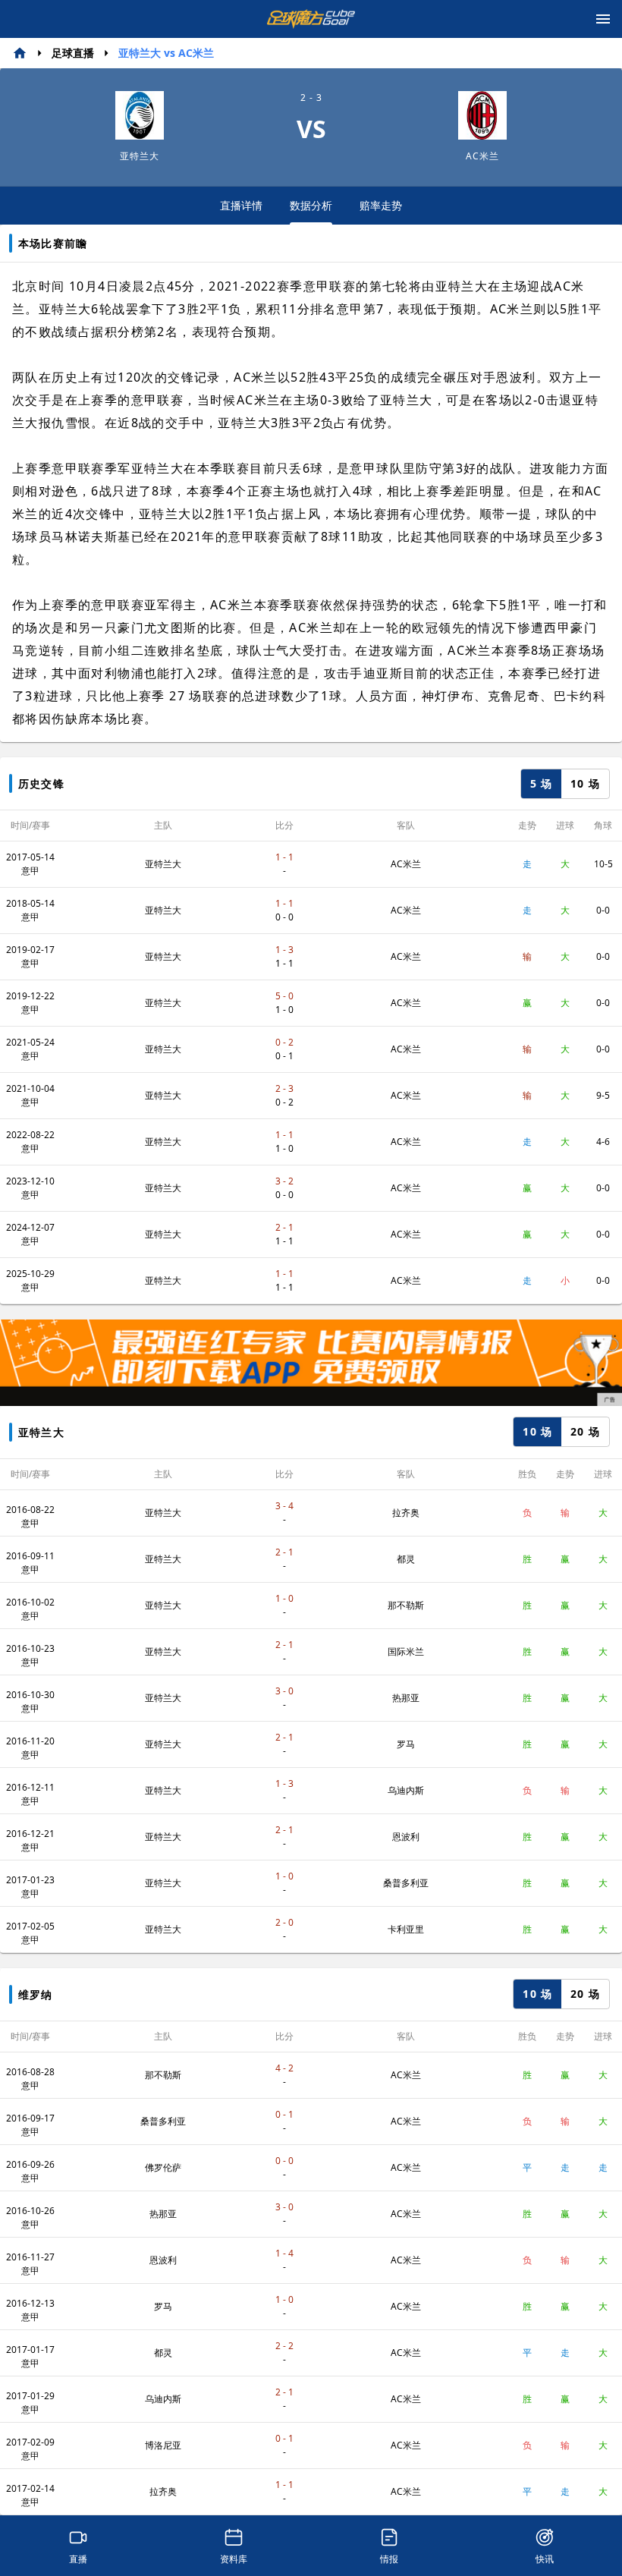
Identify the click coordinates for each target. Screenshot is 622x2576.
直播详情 (241, 205)
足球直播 (73, 53)
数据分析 (311, 205)
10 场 (585, 783)
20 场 (585, 1431)
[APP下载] (311, 1363)
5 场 (542, 783)
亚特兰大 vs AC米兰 (166, 53)
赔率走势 (381, 205)
